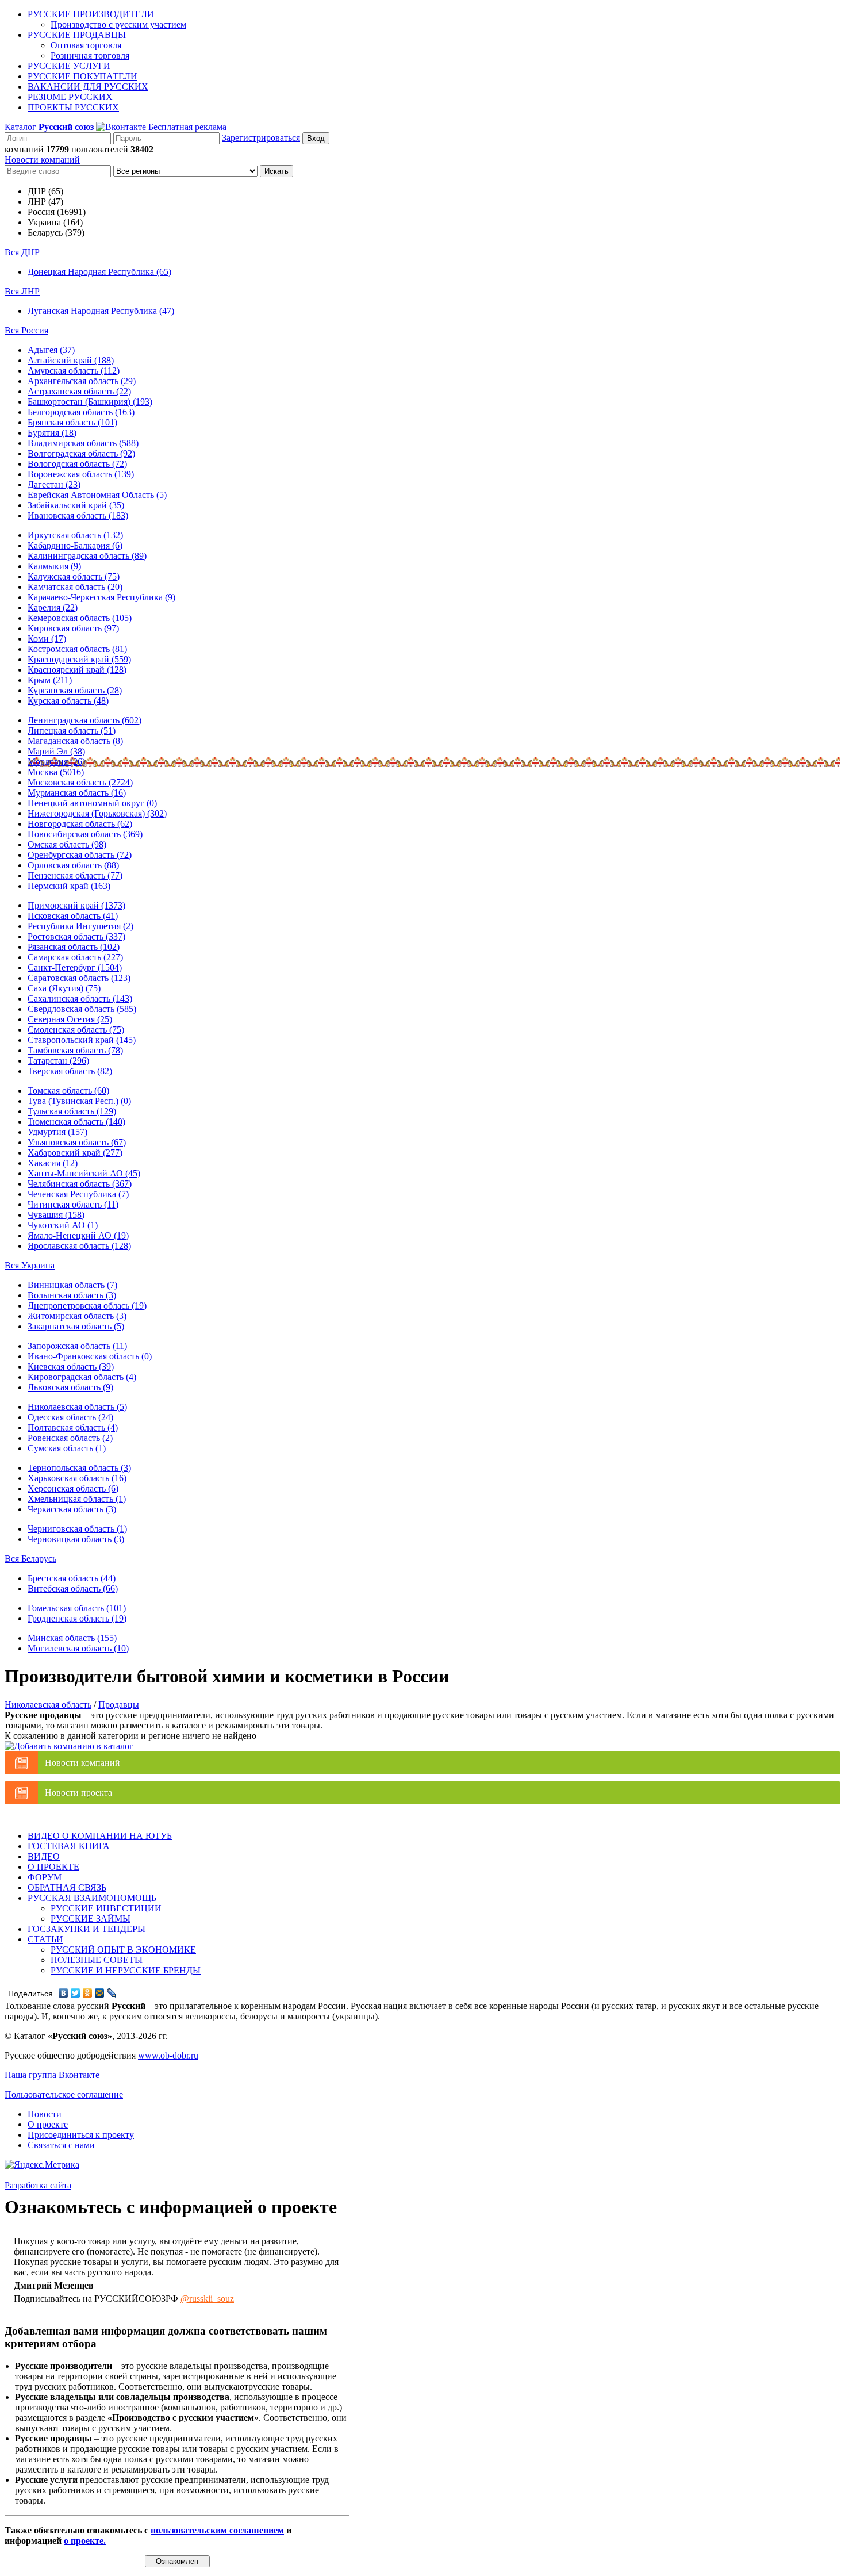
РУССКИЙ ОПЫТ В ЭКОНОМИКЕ (123, 1950)
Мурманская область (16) (77, 793)
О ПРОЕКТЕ (53, 1867)
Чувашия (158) (56, 1215)
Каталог (49, 127)
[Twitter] (76, 1993)
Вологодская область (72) (77, 464)
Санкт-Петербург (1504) (75, 967)
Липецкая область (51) (72, 731)
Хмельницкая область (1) (77, 1499)
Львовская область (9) (70, 1387)
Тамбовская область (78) (75, 1050)
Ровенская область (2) (70, 1438)
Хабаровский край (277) (75, 1153)
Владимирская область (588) (83, 443)
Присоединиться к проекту (81, 2135)
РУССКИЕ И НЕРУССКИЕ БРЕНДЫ (126, 1970)
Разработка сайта (38, 2185)
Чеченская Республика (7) (78, 1194)
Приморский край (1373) (76, 905)
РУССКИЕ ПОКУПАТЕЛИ (82, 76)
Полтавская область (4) (73, 1427)
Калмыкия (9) (54, 566)
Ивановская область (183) (78, 515)
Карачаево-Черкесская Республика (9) (101, 597)
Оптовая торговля (86, 45)
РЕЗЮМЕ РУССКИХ (70, 97)
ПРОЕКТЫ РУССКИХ (73, 107)
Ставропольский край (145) (82, 1040)
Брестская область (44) (72, 1578)
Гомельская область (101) (77, 1608)
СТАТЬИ (45, 1939)
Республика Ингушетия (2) (80, 926)
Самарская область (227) (75, 957)
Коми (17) (47, 639)
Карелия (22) (53, 607)
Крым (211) (50, 680)
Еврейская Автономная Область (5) (97, 495)
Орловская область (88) (73, 865)
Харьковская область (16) (77, 1478)
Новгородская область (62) (80, 824)
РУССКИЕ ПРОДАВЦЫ (77, 35)
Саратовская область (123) (79, 978)
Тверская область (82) (70, 1071)
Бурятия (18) (52, 433)
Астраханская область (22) (79, 391)
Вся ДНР (22, 252)
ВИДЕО (44, 1856)
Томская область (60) (68, 1090)
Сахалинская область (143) (80, 998)
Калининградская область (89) (87, 556)
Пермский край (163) (69, 886)
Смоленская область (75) (76, 1030)
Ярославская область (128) (79, 1246)
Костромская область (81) (77, 649)
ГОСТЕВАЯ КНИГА (69, 1846)
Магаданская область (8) (75, 741)
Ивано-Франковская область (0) (90, 1356)
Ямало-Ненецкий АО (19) (78, 1235)
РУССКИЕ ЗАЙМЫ (91, 1918)
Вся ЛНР (22, 291)
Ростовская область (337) (76, 936)
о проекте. (85, 2541)
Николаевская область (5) (77, 1407)
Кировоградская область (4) (82, 1377)
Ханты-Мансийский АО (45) (84, 1173)
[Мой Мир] (100, 1993)
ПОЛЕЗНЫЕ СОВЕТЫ (97, 1960)
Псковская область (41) (73, 916)
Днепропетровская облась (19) (87, 1306)
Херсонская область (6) (73, 1488)
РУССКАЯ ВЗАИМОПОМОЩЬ (92, 1898)
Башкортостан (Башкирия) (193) (90, 402)
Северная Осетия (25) (70, 1019)
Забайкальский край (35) (76, 505)
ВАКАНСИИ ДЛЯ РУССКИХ (88, 87)
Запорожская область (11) (77, 1346)
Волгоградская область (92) (81, 453)
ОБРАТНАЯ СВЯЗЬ (67, 1887)
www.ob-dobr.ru (168, 2055)
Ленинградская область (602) (84, 720)
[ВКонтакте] (64, 1993)
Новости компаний (42, 160)
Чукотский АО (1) (63, 1225)
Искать (276, 171)
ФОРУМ (45, 1877)
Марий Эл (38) (56, 751)
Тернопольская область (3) (79, 1468)
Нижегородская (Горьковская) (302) (97, 813)
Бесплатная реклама (187, 127)
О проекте (48, 2124)
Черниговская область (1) (77, 1529)
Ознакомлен (177, 2561)
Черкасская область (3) (72, 1509)
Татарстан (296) (58, 1061)
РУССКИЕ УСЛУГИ (69, 66)
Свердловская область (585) (82, 1009)
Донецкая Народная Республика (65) (99, 272)
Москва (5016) (56, 772)
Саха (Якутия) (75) (64, 988)
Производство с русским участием (118, 24)
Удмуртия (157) (57, 1132)
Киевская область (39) (71, 1366)
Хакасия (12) (53, 1163)
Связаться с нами (61, 2145)
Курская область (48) (68, 701)
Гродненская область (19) (77, 1618)
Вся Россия (26, 330)
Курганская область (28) (75, 690)
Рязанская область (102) (74, 947)
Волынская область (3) (72, 1295)
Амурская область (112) (74, 371)
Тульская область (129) (72, 1111)
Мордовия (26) (56, 762)
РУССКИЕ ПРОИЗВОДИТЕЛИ (91, 14)
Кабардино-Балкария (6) (75, 545)
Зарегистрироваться (261, 138)
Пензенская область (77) (75, 875)
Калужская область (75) (74, 576)
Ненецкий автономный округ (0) (92, 803)
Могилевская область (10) (78, 1648)
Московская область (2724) (80, 782)
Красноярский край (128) (77, 670)
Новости (45, 2114)
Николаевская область (48, 1705)
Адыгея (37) (51, 350)
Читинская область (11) (73, 1204)
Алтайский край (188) (71, 360)
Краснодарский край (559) (79, 659)
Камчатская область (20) (75, 587)
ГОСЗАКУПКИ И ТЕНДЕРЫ (87, 1929)
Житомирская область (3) (77, 1316)
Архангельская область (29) (82, 381)
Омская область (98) (67, 844)
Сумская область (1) (67, 1448)
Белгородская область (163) (81, 412)
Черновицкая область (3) (76, 1539)
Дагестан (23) (54, 484)
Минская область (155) (72, 1638)
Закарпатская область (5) (76, 1326)
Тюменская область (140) (76, 1122)
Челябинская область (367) (80, 1184)
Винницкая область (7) (72, 1285)
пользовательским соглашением (217, 2530)
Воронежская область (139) (81, 474)
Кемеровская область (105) (80, 618)
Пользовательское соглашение (64, 2094)
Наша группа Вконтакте (52, 2075)
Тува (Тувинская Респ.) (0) (79, 1101)
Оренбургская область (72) (80, 855)
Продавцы (119, 1705)
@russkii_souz (207, 2299)
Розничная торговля (90, 55)
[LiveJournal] (112, 1993)
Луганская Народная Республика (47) (101, 311)
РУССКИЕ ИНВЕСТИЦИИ (106, 1908)
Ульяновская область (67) (77, 1142)
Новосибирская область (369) (85, 834)
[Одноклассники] (88, 1993)
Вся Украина (30, 1265)
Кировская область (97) (73, 628)
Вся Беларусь (30, 1559)
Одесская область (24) (70, 1417)
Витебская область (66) (73, 1588)
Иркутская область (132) (75, 535)
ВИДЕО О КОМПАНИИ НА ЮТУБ (100, 1836)
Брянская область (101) (72, 422)
